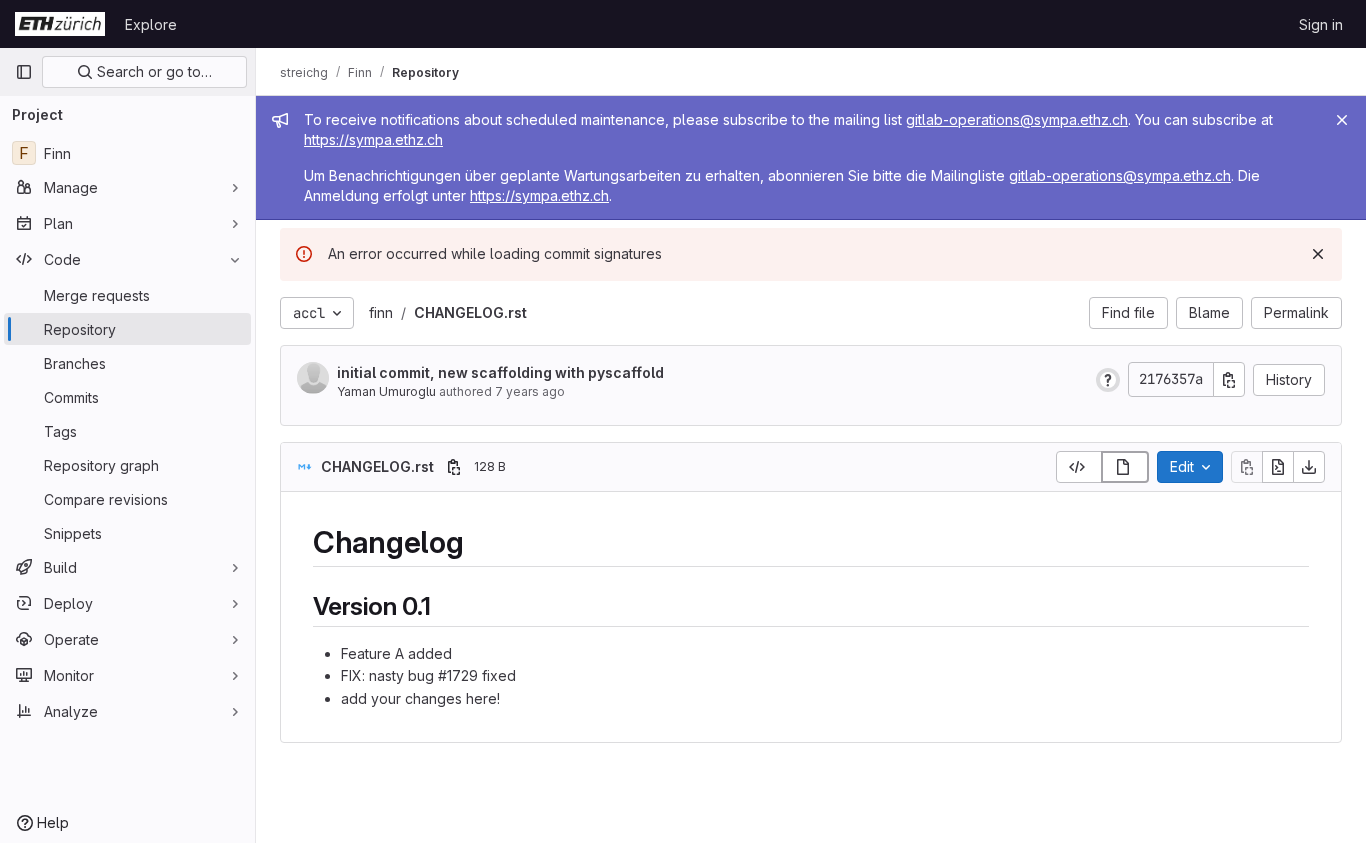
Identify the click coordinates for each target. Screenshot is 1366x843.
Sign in (1321, 24)
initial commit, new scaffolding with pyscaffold (500, 372)
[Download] (1309, 467)
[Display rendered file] (1125, 467)
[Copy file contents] (1247, 467)
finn (381, 312)
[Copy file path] (454, 467)
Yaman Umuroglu (386, 391)
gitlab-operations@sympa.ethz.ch (1017, 119)
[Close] (1342, 120)
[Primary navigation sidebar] (24, 72)
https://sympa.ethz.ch (373, 139)
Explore (151, 24)
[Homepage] (60, 24)
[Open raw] (1278, 467)
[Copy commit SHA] (1229, 379)
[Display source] (1079, 467)
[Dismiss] (1318, 254)
